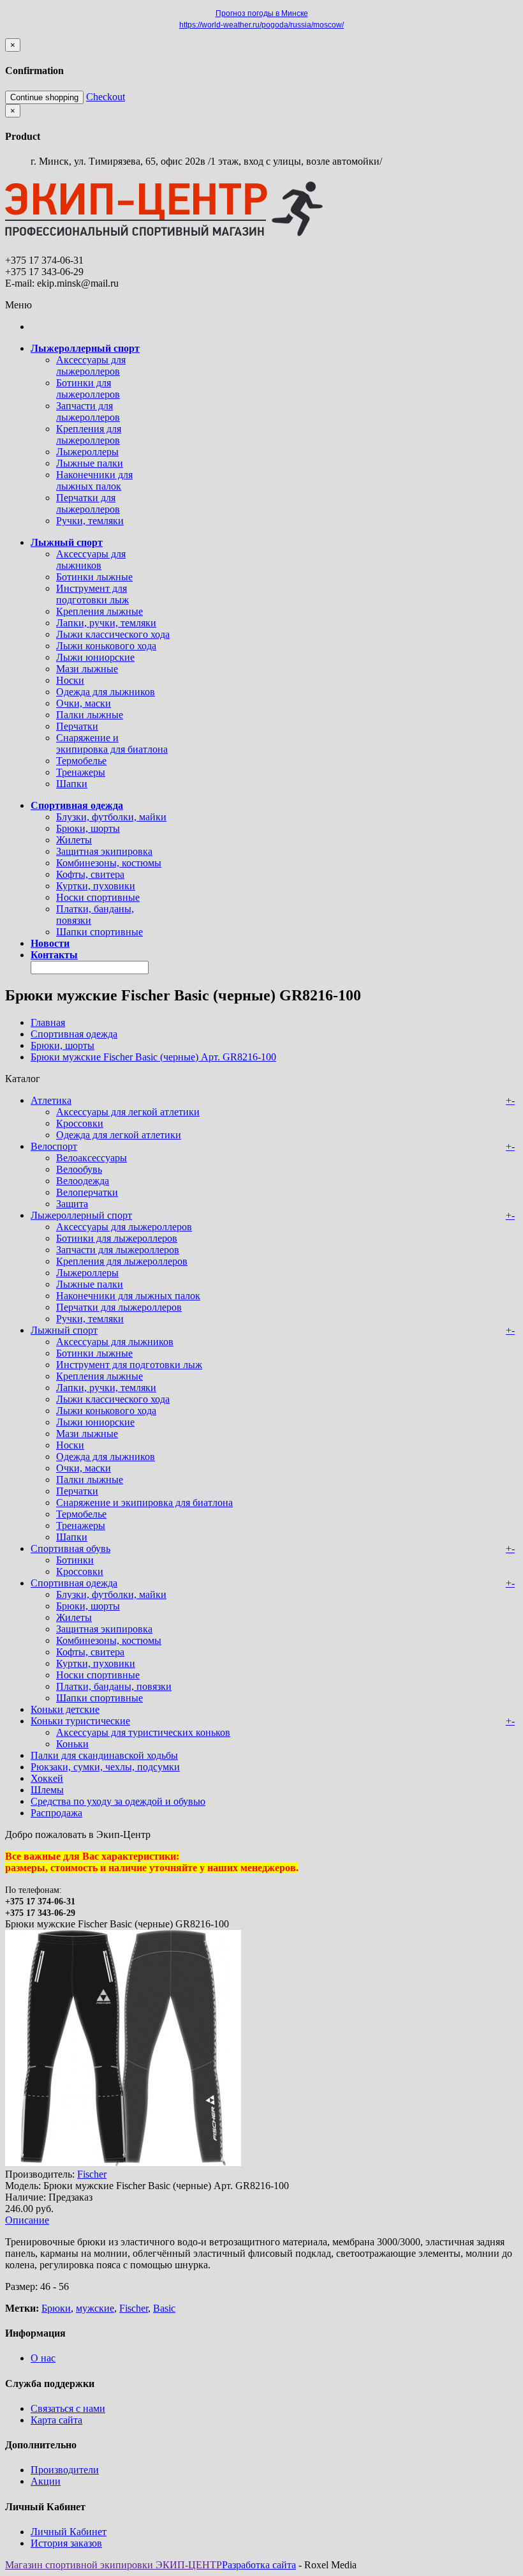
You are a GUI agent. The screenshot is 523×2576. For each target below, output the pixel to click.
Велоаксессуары (92, 1158)
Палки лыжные (90, 715)
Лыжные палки (90, 463)
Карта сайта (56, 2420)
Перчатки (77, 726)
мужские (95, 2308)
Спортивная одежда (74, 1034)
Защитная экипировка (104, 851)
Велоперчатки (87, 1192)
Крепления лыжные (99, 611)
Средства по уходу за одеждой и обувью (118, 1801)
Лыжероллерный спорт (81, 1215)
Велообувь (79, 1169)
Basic (164, 2308)
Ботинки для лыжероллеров (88, 388)
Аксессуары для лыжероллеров (91, 365)
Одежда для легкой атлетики (119, 1135)
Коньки (72, 1744)
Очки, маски (84, 703)
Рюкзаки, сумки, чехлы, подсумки (105, 1767)
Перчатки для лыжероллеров (88, 503)
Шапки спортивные (99, 932)
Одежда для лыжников (106, 692)
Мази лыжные (87, 669)
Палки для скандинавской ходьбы (104, 1755)
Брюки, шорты (88, 828)
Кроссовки (80, 1123)
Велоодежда (83, 1181)
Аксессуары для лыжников (91, 560)
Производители (65, 2470)
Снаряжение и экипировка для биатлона (112, 743)
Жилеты (74, 840)
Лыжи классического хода (113, 634)
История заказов (66, 2543)
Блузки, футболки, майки (111, 817)
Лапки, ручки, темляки (106, 623)
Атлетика (51, 1100)
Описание (27, 2220)
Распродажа (56, 1813)
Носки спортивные (98, 897)
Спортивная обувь (70, 1548)
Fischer (92, 2174)
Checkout (106, 97)
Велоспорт (54, 1146)
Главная (48, 1022)
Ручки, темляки (90, 521)
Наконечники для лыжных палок (94, 480)
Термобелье (81, 761)
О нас (43, 2358)
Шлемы (47, 1790)
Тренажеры (81, 772)
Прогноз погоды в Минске (262, 13)
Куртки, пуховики (96, 886)
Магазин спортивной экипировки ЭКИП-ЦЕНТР (114, 2565)
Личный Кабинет (69, 2532)
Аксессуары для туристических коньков (143, 1732)
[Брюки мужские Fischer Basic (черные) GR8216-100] (123, 2163)
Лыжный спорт (64, 1330)
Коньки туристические (80, 1721)
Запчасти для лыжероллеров (88, 411)
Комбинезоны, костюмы (109, 863)
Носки (70, 680)
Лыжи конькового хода (106, 646)
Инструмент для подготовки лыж (92, 594)
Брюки (56, 2308)
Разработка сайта (259, 2565)
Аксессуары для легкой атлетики (128, 1112)
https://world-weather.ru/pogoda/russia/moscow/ (261, 25)
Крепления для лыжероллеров (89, 434)
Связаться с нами (68, 2408)
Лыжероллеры (87, 452)
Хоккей (47, 1778)
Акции (46, 2481)
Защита (72, 1204)
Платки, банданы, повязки (114, 1686)
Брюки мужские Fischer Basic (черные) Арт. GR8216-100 (153, 1057)
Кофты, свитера (90, 874)
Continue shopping (44, 97)
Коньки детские (65, 1709)
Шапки (72, 784)
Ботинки (75, 1560)
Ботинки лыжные (94, 577)
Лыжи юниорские (95, 657)
